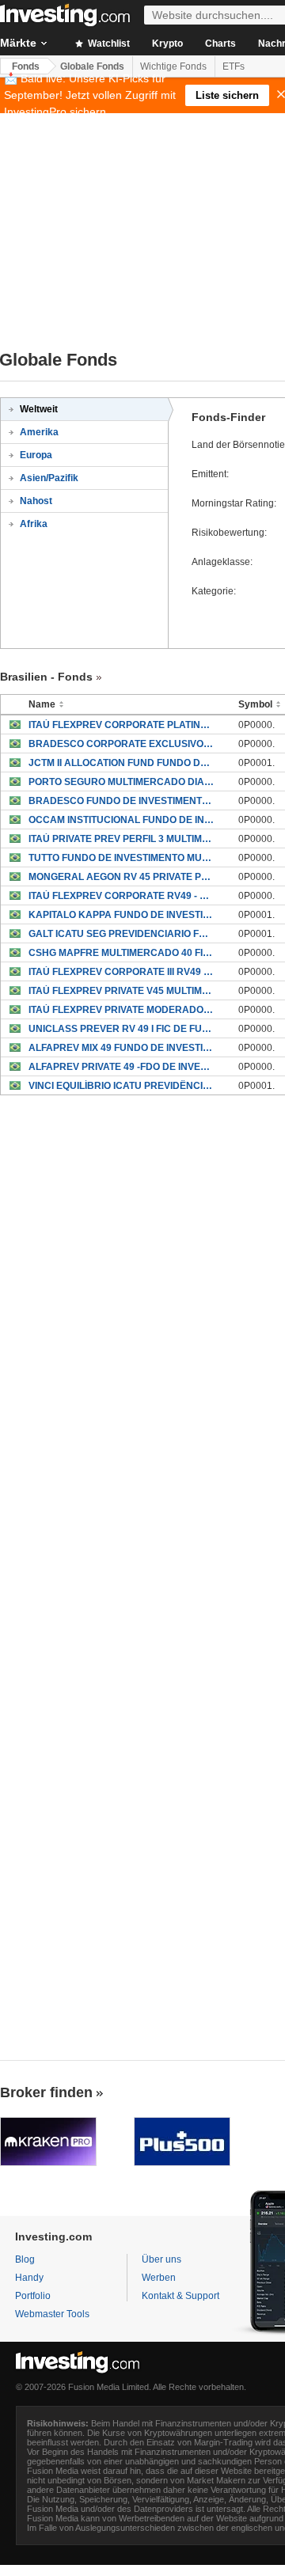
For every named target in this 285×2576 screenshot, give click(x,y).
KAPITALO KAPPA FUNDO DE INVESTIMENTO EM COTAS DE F (122, 915)
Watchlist (108, 44)
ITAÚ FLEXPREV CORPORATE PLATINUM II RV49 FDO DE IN (122, 725)
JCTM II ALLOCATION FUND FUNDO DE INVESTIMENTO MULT (122, 763)
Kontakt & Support (180, 2296)
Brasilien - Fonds (46, 677)
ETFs (234, 66)
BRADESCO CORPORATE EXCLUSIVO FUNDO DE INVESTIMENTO (122, 744)
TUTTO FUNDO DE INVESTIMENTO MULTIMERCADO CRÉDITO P (122, 858)
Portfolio (33, 2296)
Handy (29, 2278)
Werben (159, 2278)
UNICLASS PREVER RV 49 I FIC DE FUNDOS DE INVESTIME (122, 1029)
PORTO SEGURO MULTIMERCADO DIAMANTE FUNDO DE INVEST (122, 782)
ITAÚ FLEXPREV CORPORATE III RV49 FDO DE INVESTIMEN (122, 972)
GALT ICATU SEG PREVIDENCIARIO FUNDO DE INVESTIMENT (122, 934)
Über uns (161, 2259)
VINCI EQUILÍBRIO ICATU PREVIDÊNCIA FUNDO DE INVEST (122, 1086)
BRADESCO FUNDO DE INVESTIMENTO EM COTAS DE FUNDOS (122, 801)
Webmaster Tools (52, 2314)
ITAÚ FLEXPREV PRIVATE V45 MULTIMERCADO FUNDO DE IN (122, 991)
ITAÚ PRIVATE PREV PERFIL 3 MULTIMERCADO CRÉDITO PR (122, 839)
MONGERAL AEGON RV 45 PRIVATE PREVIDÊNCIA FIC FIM (122, 877)
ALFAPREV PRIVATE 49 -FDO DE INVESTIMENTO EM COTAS (122, 1067)
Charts (220, 44)
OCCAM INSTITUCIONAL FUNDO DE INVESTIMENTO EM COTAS (122, 820)
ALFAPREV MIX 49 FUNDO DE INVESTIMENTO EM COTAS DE (122, 1048)
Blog (25, 2259)
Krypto (167, 44)
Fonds (26, 66)
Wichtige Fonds (173, 66)
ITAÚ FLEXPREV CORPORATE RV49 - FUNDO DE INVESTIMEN (122, 896)
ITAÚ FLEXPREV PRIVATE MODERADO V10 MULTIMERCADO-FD (122, 1010)
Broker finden (46, 2092)
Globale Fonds (92, 66)
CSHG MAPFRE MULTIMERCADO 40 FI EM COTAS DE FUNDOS (122, 953)
